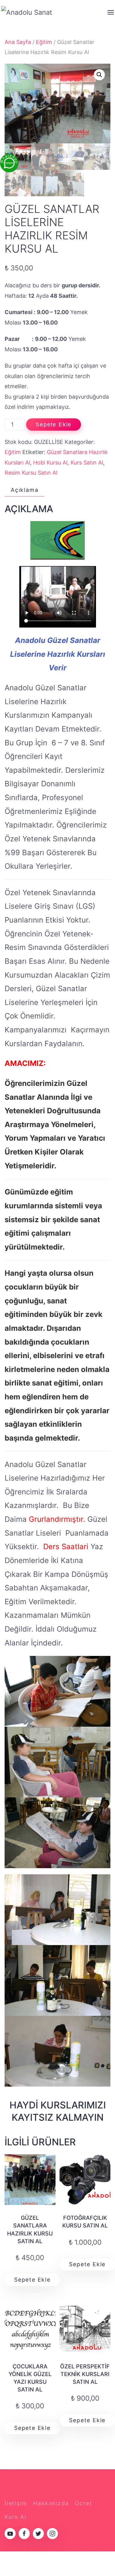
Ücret (83, 2503)
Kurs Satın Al (87, 463)
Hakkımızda (51, 2503)
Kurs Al (15, 2517)
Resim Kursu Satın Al (31, 473)
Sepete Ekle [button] (32, 2280)
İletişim (16, 2503)
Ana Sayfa (18, 42)
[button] (99, 75)
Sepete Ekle (54, 425)
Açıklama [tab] (25, 490)
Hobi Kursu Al (50, 463)
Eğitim (44, 42)
